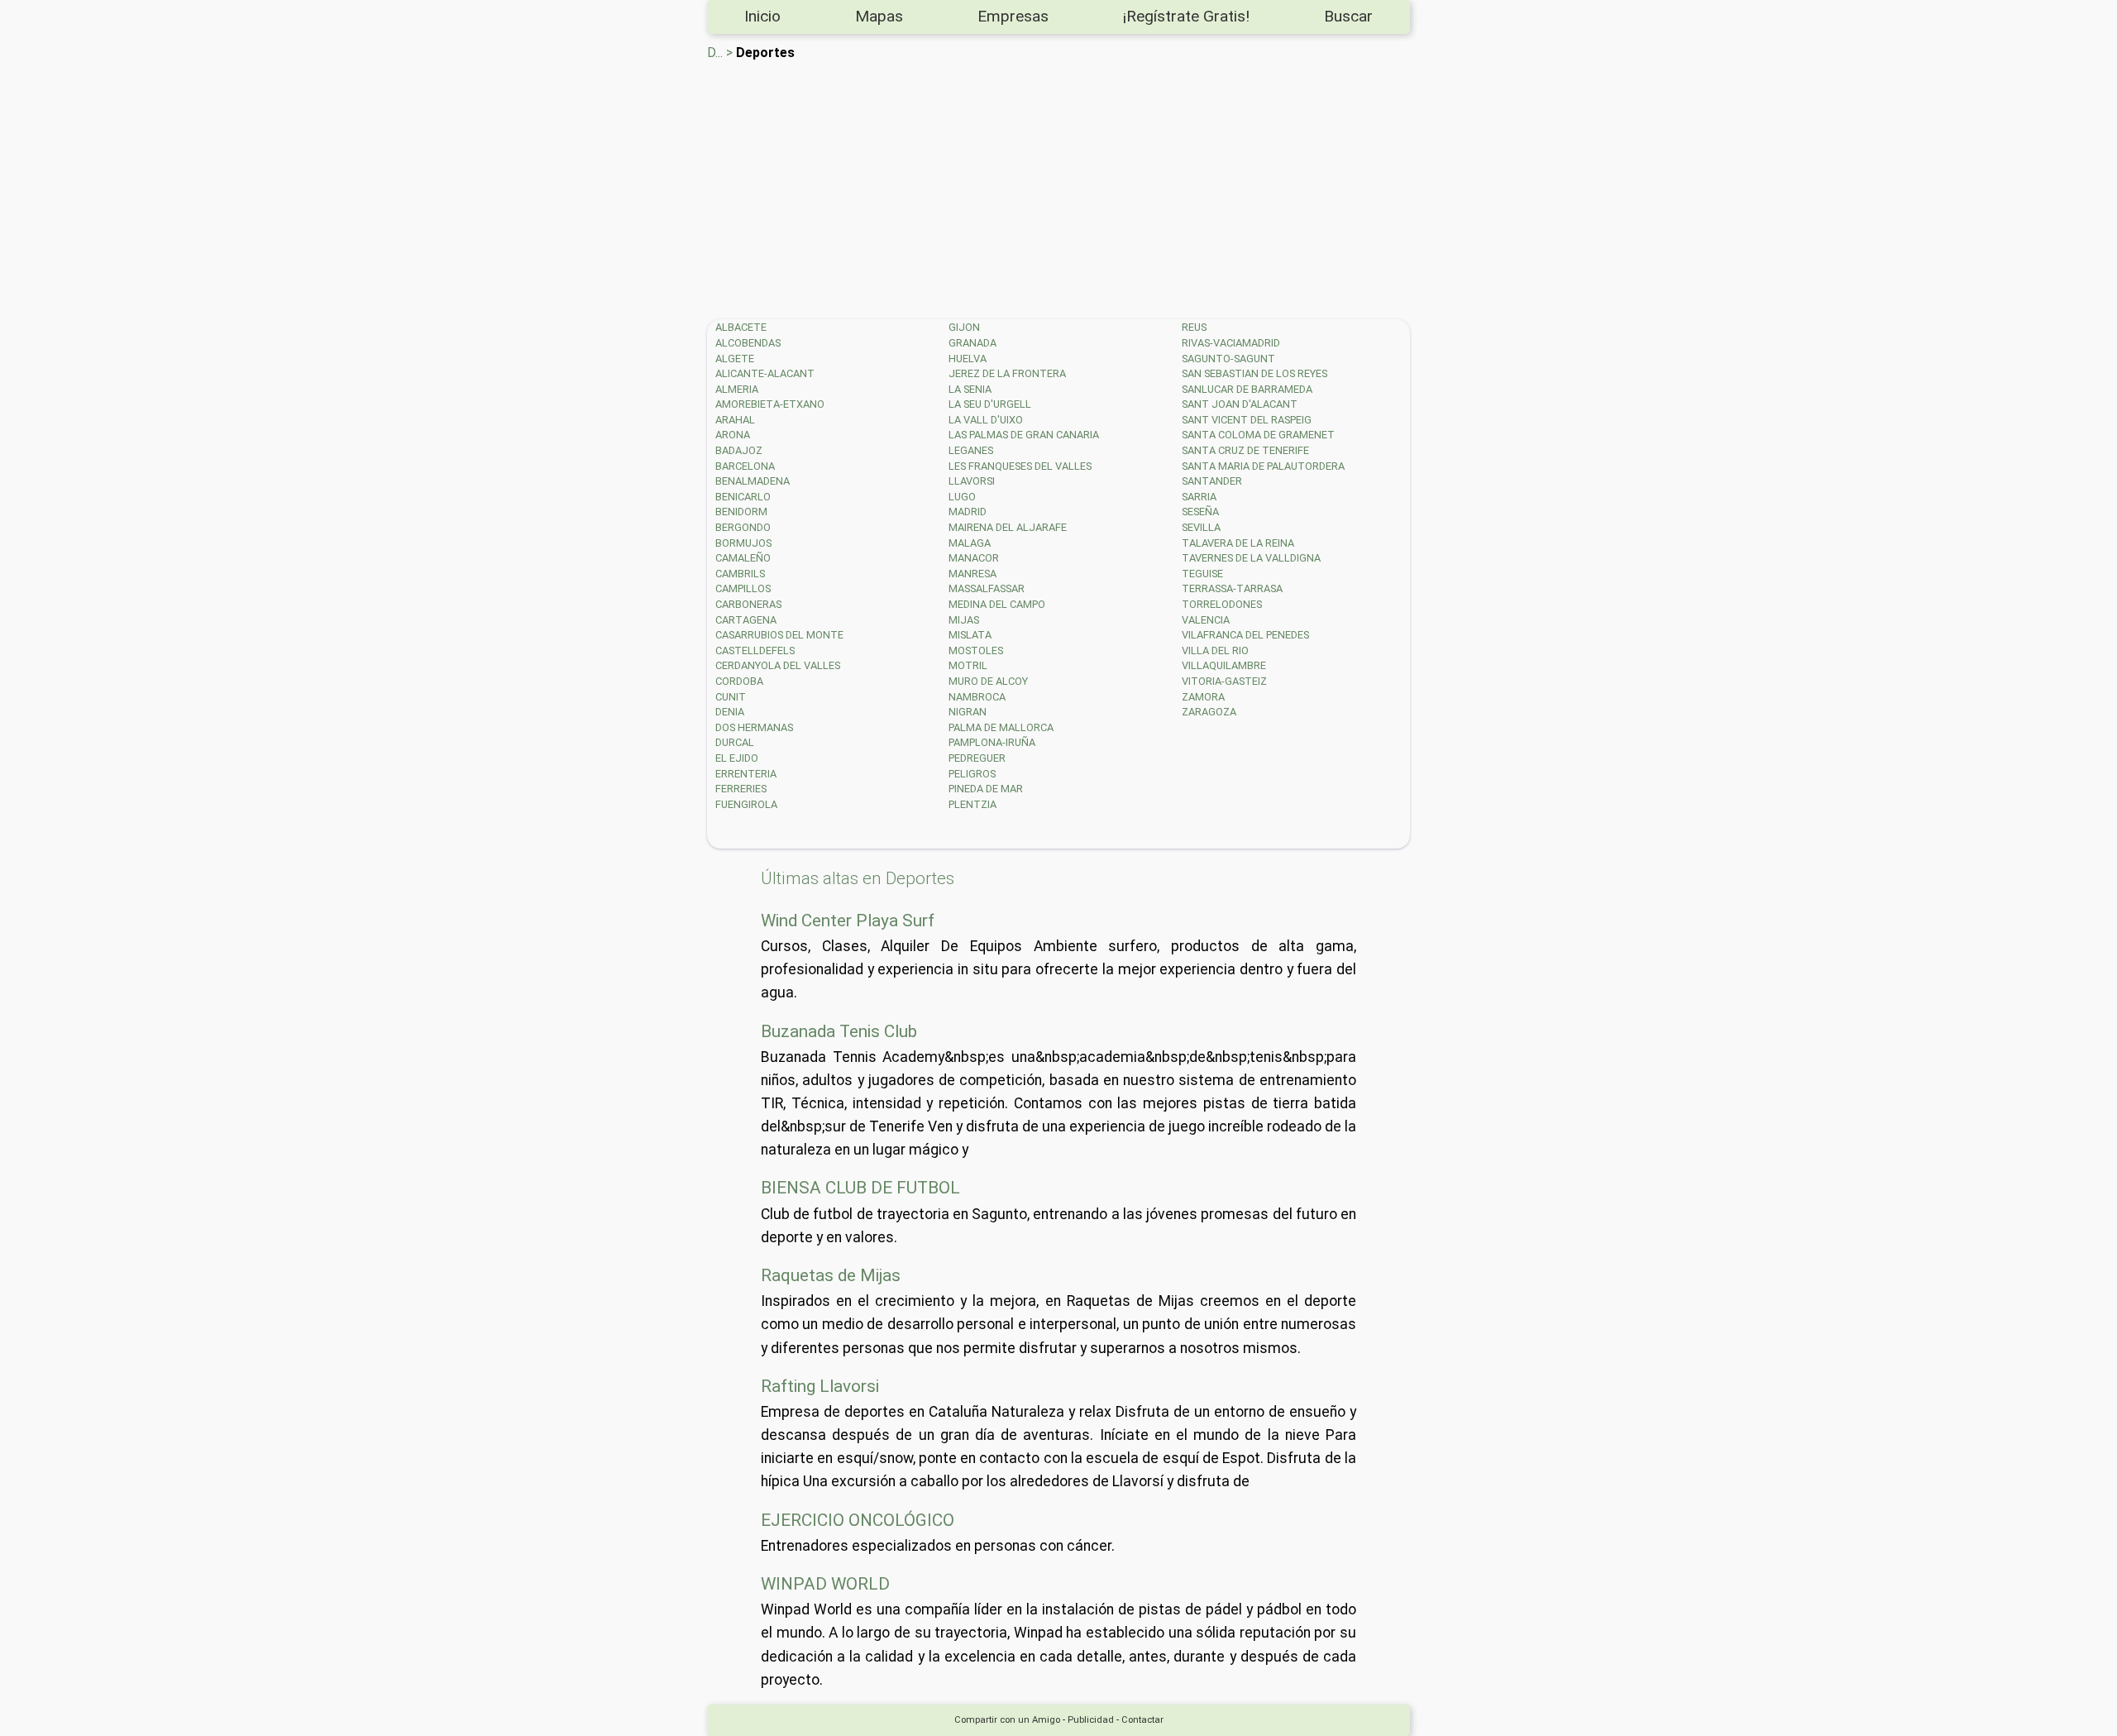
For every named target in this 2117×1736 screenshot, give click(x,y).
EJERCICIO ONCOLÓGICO (858, 1520)
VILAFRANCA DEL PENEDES (1245, 635)
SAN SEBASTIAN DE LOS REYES (1254, 373)
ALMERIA (737, 389)
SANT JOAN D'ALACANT (1240, 404)
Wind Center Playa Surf (848, 921)
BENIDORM (741, 512)
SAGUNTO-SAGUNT (1228, 359)
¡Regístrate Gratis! (1186, 16)
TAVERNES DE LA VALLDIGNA (1251, 558)
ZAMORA (1203, 697)
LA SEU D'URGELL (990, 404)
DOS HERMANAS (754, 727)
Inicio (762, 16)
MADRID (968, 512)
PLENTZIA (972, 804)
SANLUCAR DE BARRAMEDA (1247, 389)
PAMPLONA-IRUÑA (992, 742)
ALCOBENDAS (748, 343)
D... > (720, 53)
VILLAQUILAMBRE (1224, 665)
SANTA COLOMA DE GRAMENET (1258, 435)
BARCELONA (745, 466)
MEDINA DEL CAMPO (997, 604)
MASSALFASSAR (987, 588)
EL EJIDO (737, 758)
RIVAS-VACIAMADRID (1231, 343)
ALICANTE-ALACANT (765, 373)
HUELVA (968, 359)
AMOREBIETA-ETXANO (770, 404)
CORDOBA (739, 681)
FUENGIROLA (746, 804)
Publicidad (1091, 1720)
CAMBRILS (740, 574)
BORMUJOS (743, 543)
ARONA (733, 435)
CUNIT (731, 697)
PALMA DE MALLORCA (1001, 727)
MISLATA (970, 635)
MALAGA (970, 543)
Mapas (879, 16)
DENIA (730, 712)
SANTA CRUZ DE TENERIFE (1245, 450)
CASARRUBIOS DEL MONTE (779, 635)
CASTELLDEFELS (755, 650)
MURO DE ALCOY (988, 681)
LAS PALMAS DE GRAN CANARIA (1024, 435)
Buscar (1348, 16)
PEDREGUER (977, 758)
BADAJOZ (739, 450)
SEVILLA (1201, 527)
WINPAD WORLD (825, 1584)
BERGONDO (743, 527)
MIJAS (964, 620)
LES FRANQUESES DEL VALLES (1020, 466)
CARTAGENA (746, 620)
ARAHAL (735, 420)
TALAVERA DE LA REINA (1238, 543)
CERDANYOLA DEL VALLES (778, 665)
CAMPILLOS (743, 588)
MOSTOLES (976, 650)
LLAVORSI (972, 481)
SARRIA (1199, 497)
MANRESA (972, 574)
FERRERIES (741, 789)
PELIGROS (972, 774)
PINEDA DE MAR (986, 789)
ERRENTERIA (746, 774)
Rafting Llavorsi (820, 1386)
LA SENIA (970, 389)
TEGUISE (1202, 574)
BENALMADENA (753, 481)
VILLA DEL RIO (1215, 650)
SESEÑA (1200, 512)
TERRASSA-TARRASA (1232, 588)
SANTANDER (1212, 481)
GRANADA (972, 343)
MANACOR (974, 558)
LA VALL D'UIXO (986, 420)
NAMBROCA (977, 697)
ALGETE (735, 359)
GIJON (964, 327)
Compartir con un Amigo (1007, 1720)
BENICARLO (743, 497)
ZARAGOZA (1209, 712)
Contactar (1142, 1720)
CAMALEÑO (743, 558)
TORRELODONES (1222, 604)
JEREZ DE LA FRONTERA (1007, 373)
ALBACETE (741, 327)
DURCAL (735, 742)
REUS (1194, 327)
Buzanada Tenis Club (839, 1031)
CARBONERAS (748, 604)
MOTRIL (968, 665)
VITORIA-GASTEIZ (1224, 681)
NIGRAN (968, 712)
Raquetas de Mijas (831, 1275)
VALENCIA (1206, 620)
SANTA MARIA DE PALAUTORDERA (1263, 466)
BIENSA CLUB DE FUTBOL (860, 1188)
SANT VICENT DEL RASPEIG (1247, 420)
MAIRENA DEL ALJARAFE (1008, 527)
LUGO (962, 497)
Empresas (1013, 16)
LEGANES (971, 450)
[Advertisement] (1203, 187)
